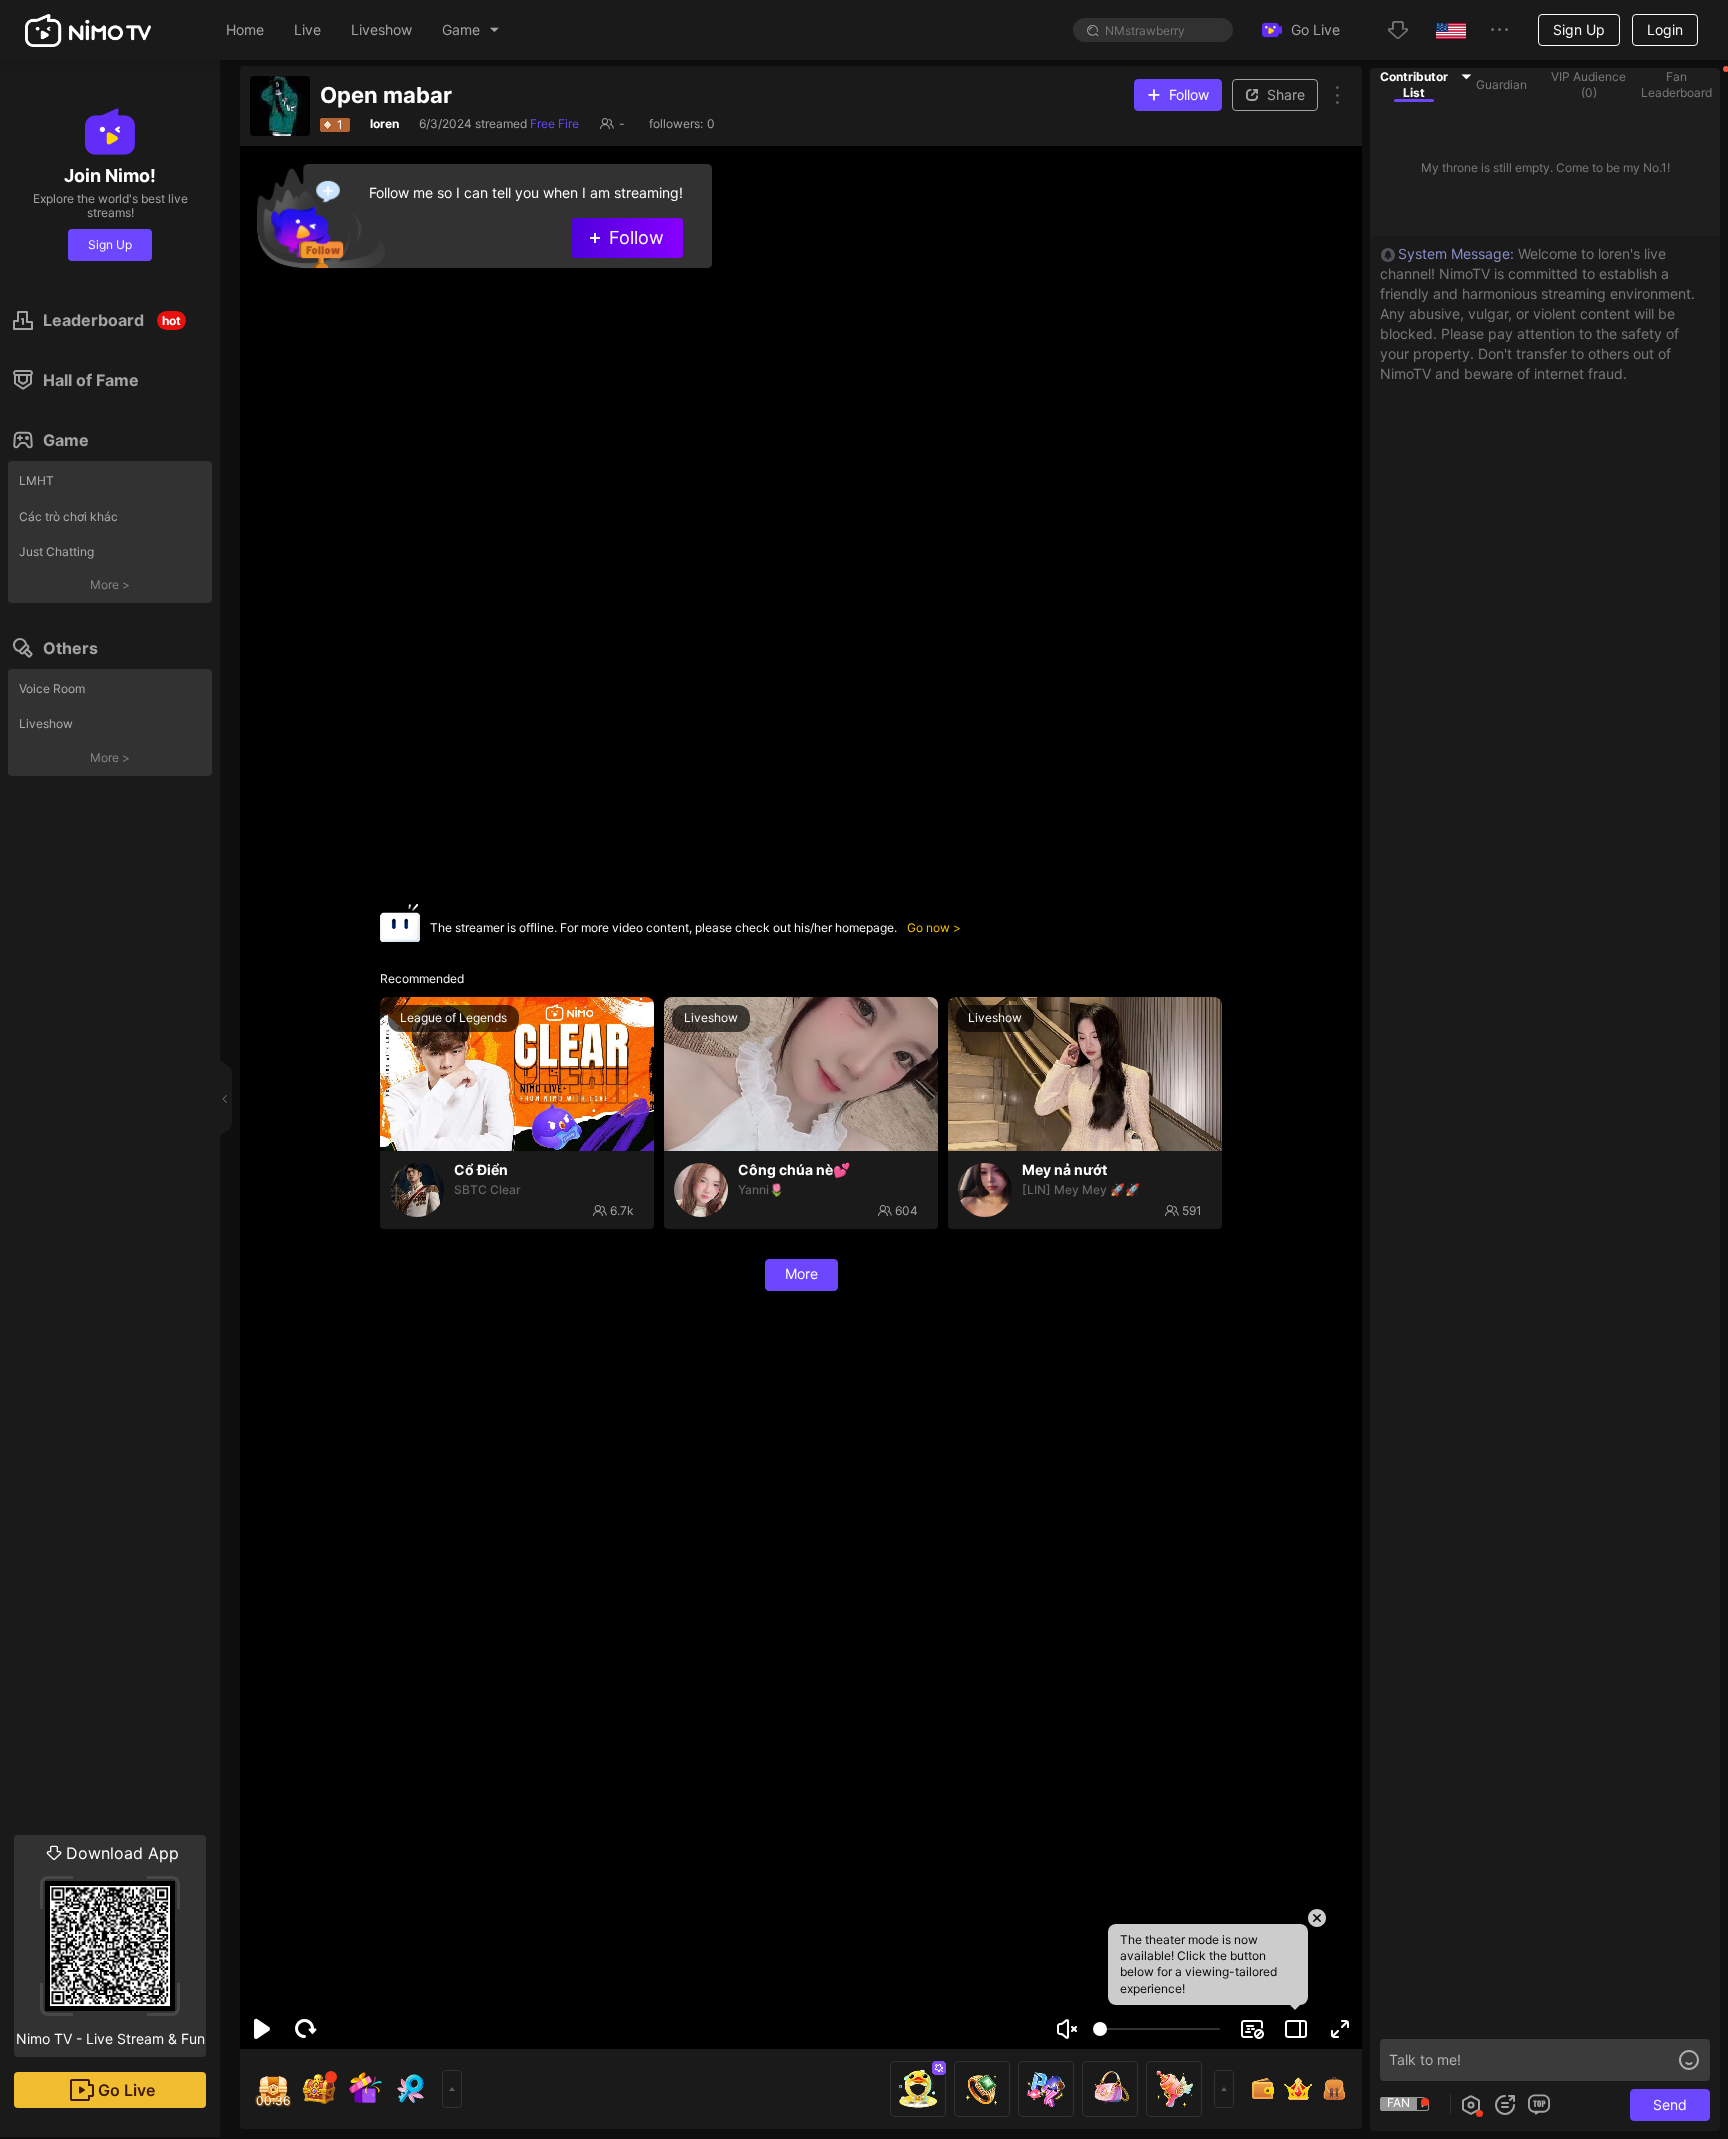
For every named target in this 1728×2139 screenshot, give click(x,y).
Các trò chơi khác (68, 516)
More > (110, 584)
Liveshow (46, 723)
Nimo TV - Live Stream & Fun (110, 1945)
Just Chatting (56, 551)
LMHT (36, 480)
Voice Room (52, 688)
